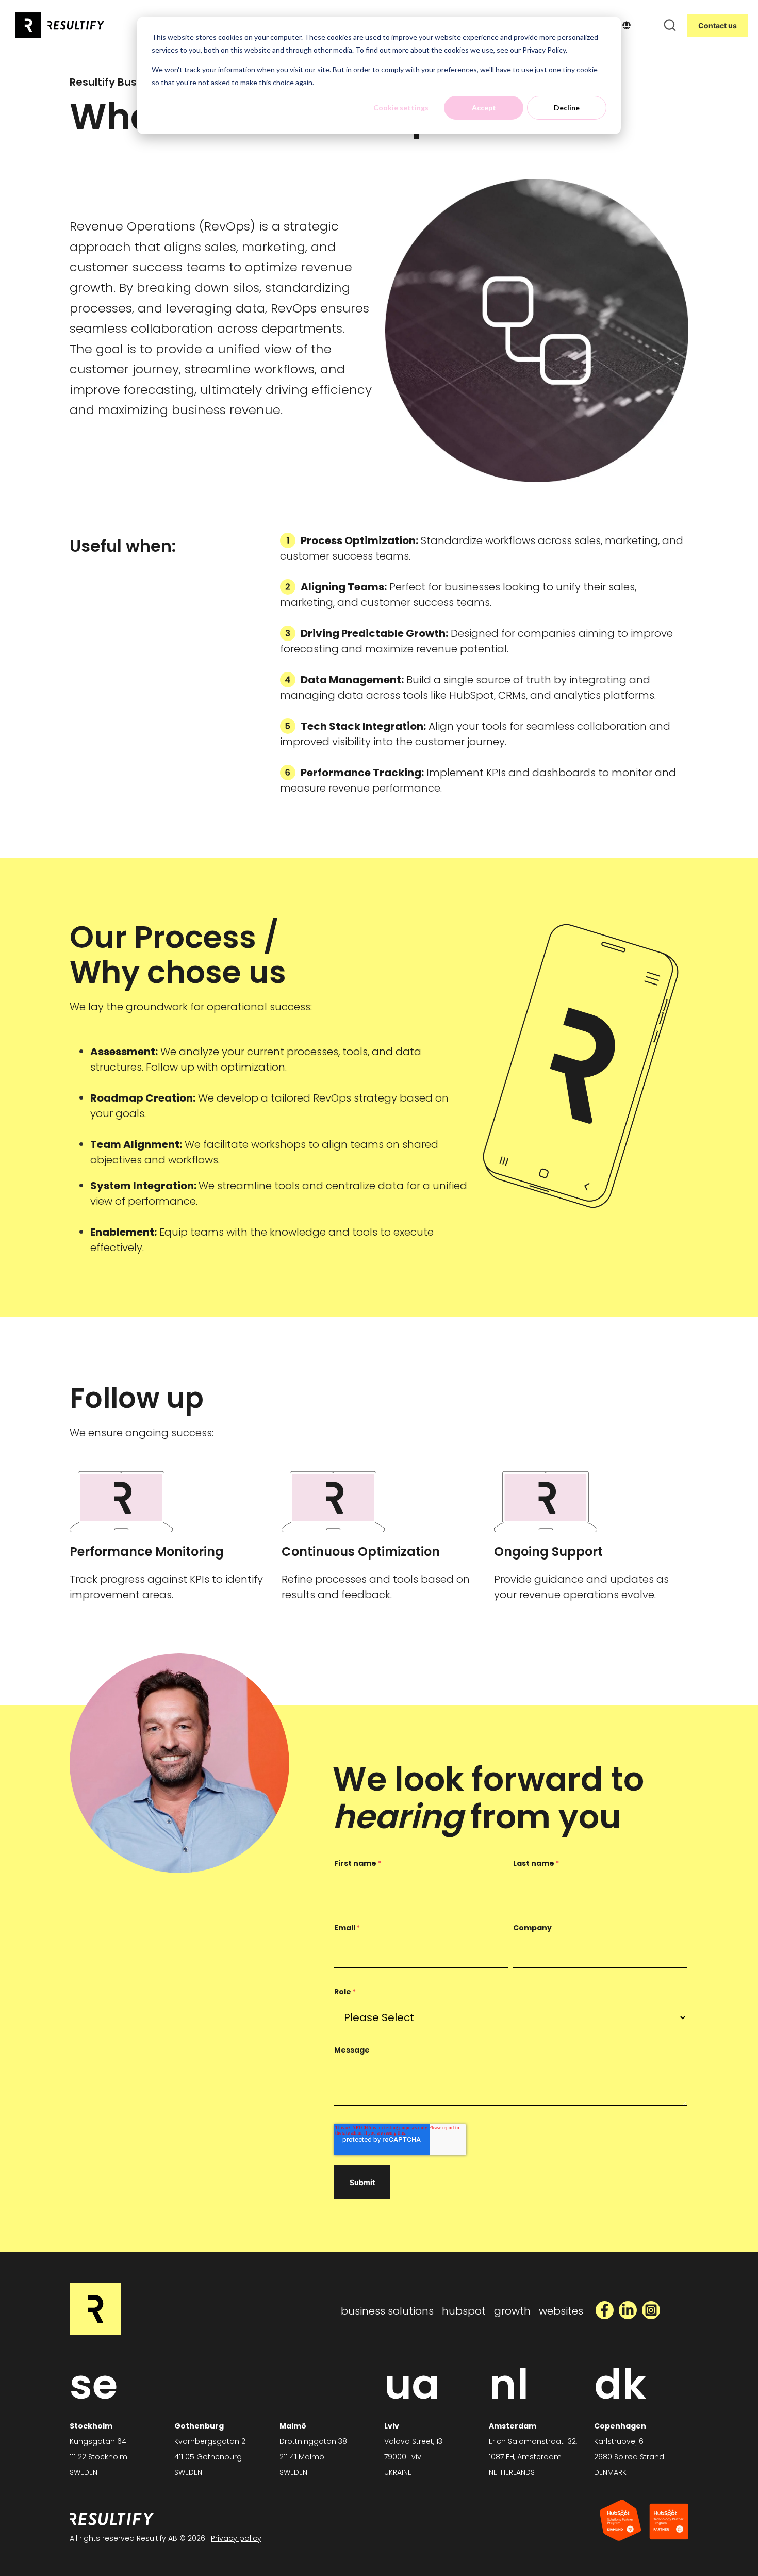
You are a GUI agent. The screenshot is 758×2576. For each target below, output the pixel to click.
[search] (670, 25)
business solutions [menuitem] (387, 2311)
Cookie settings (401, 108)
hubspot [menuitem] (464, 2311)
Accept (484, 108)
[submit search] (670, 25)
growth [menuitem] (512, 2311)
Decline (567, 108)
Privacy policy (236, 2538)
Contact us (718, 26)
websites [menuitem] (561, 2311)
